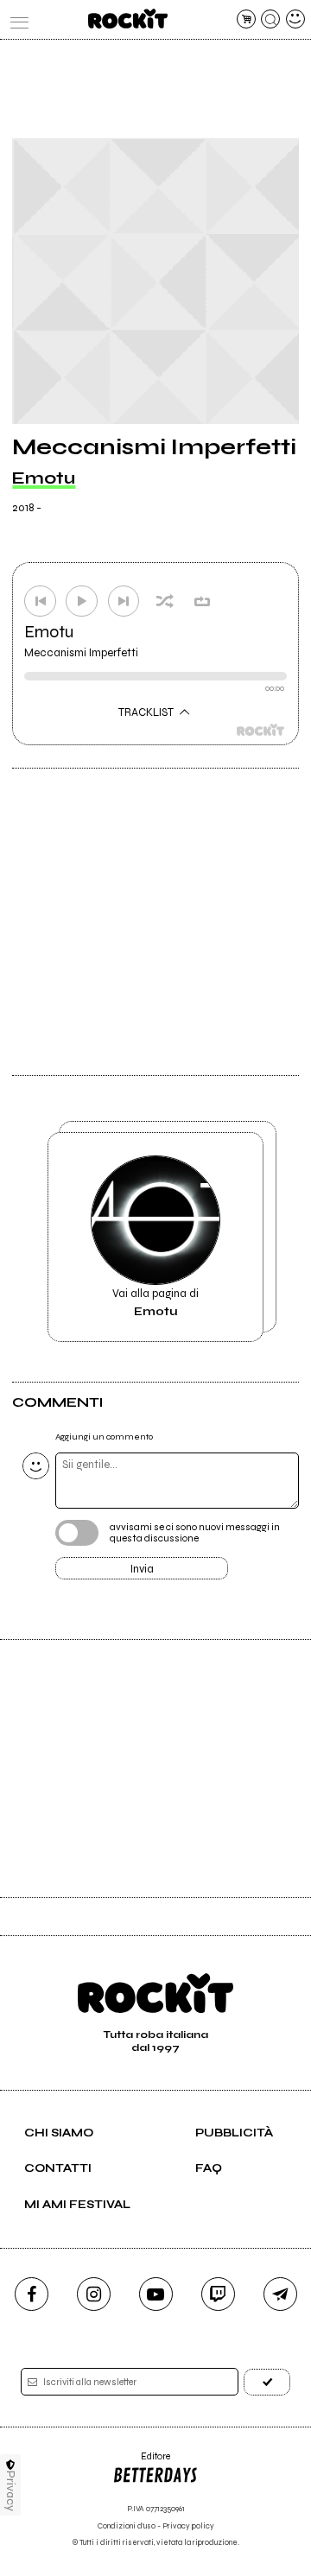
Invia (142, 1569)
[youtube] (156, 2294)
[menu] (16, 19)
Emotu (44, 478)
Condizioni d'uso (127, 2526)
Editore (141, 2462)
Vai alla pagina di (155, 1302)
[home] (127, 19)
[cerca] (270, 19)
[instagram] (94, 2294)
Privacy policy (188, 2526)
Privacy (11, 2491)
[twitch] (218, 2294)
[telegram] (280, 2294)
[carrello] (246, 19)
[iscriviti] (267, 2382)
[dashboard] (295, 19)
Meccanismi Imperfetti (81, 653)
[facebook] (32, 2294)
